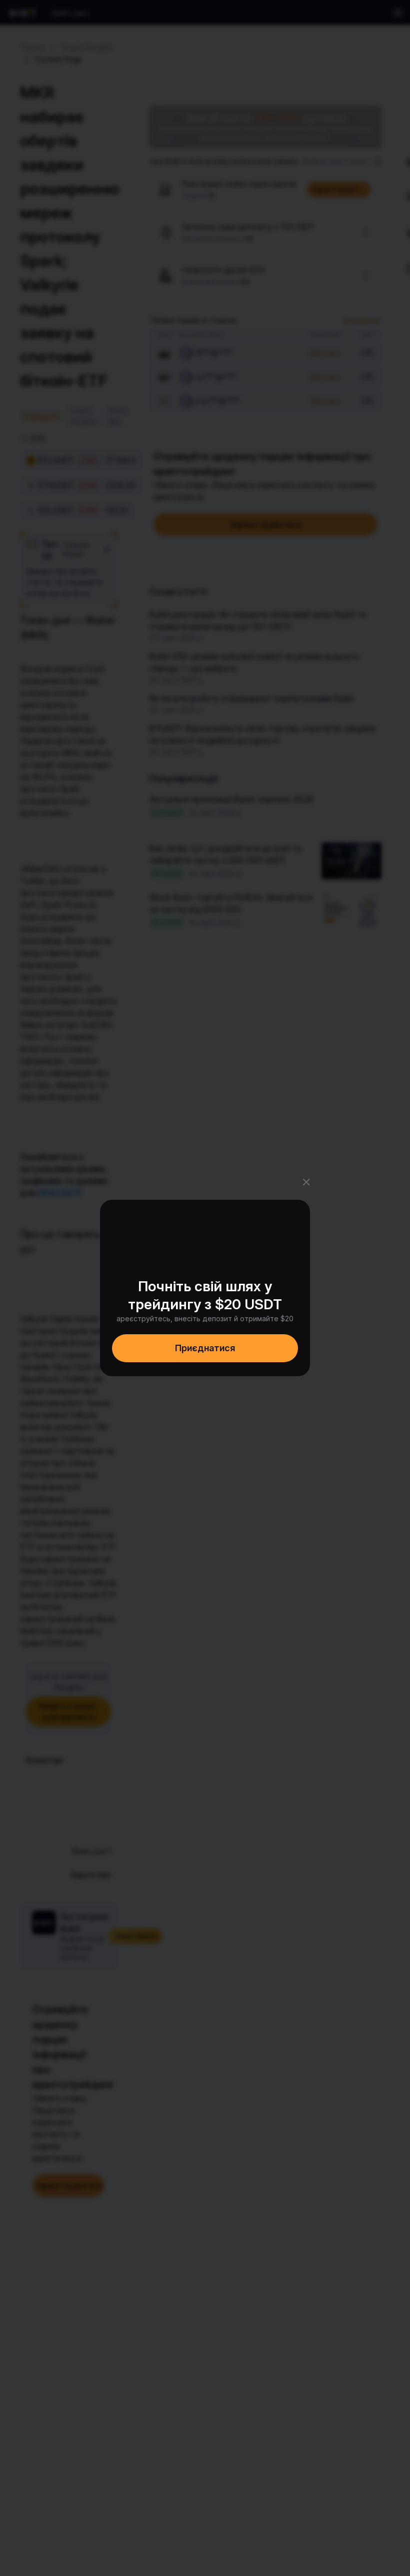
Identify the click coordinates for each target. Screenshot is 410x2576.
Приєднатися (205, 1348)
